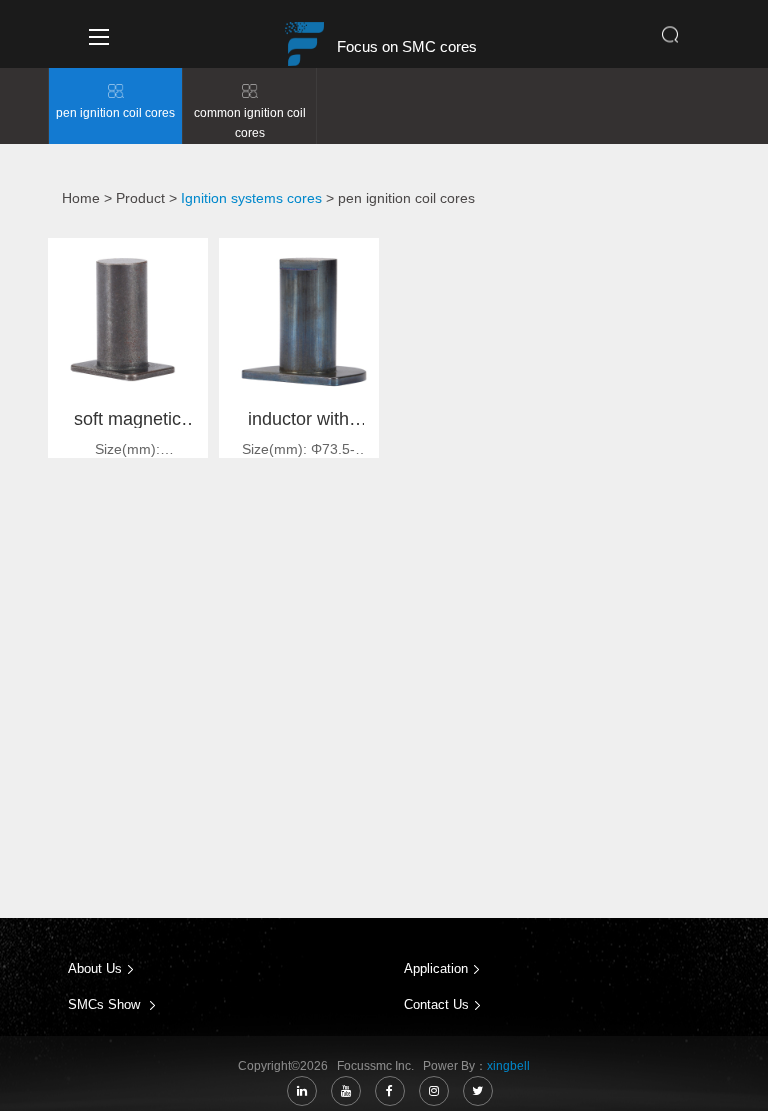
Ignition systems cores (251, 198)
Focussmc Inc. (378, 1066)
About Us (95, 968)
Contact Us (436, 1004)
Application (436, 968)
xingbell (508, 1066)
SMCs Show (106, 1004)
